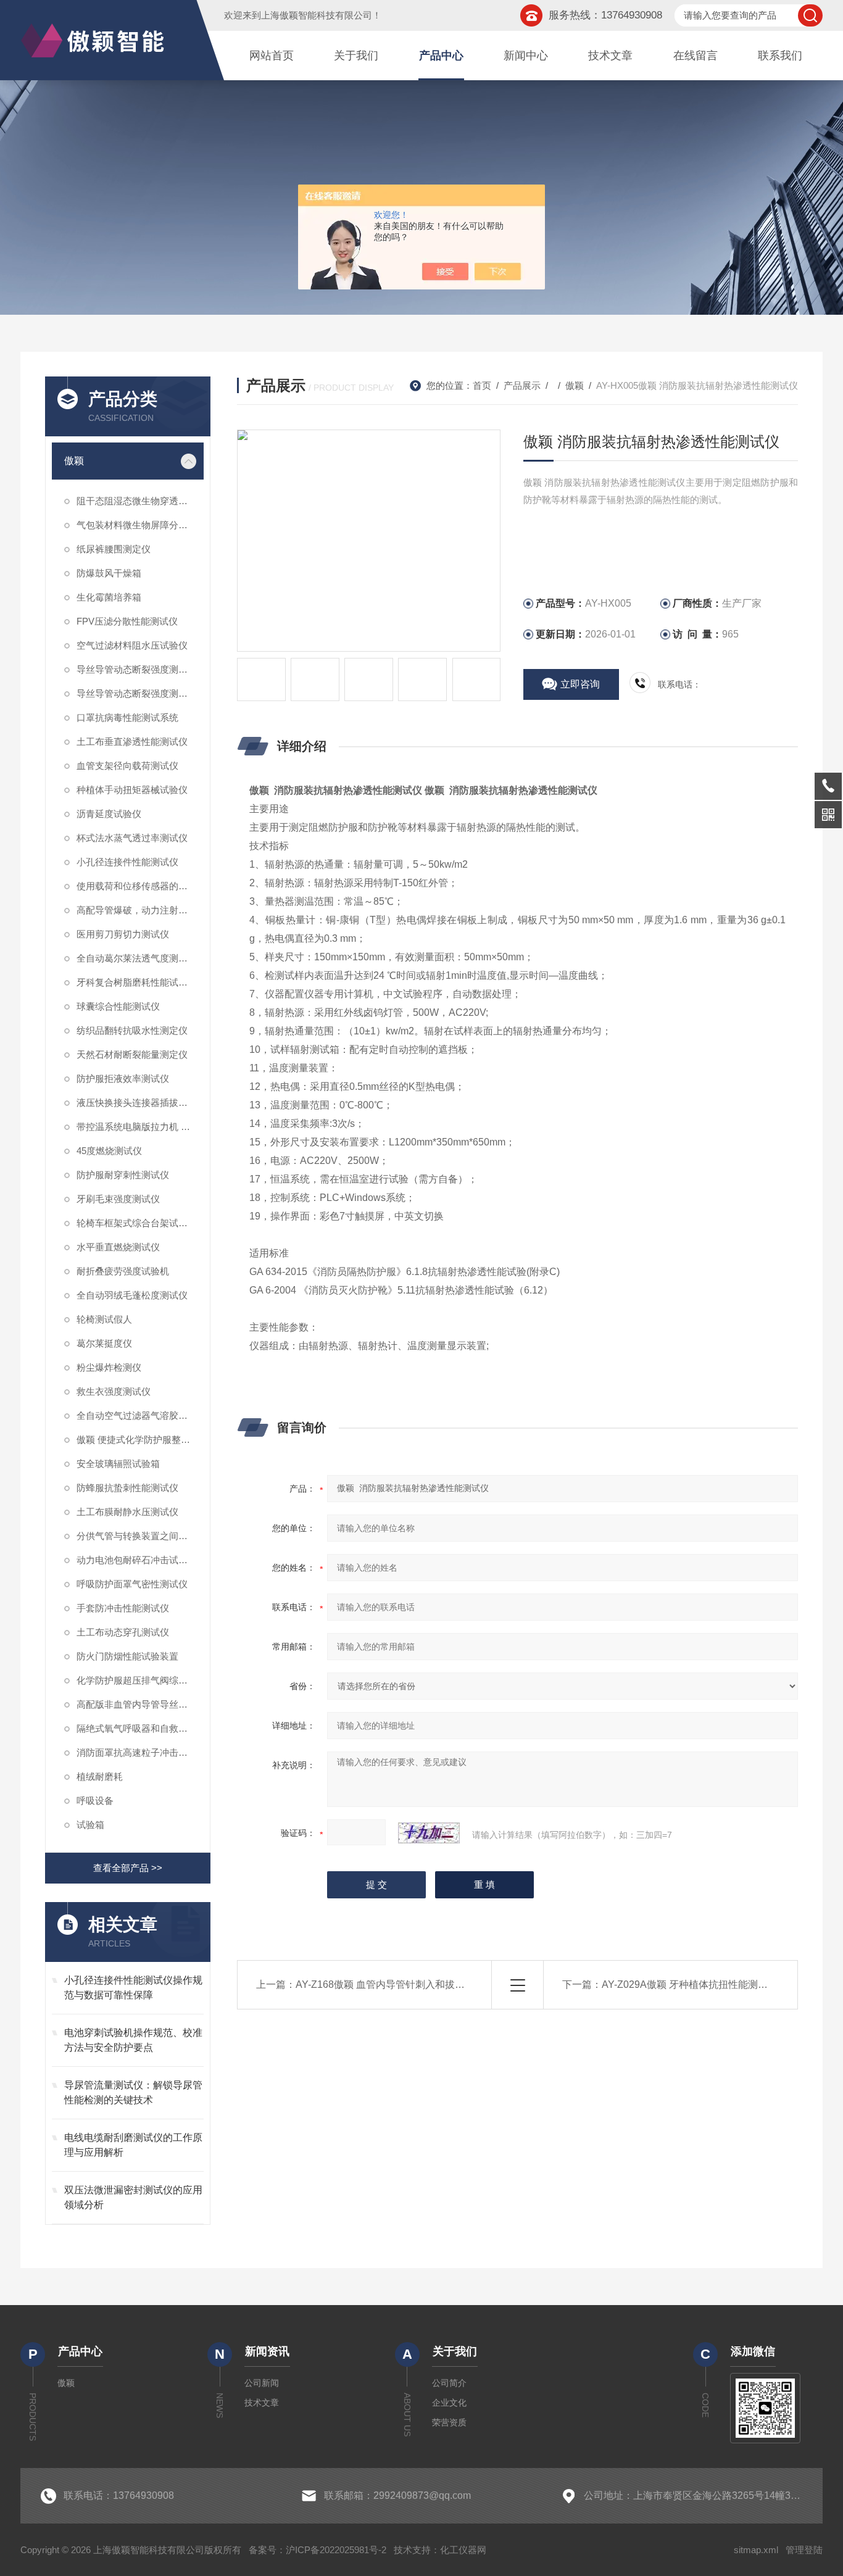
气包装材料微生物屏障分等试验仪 (140, 525)
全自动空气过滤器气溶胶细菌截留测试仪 (140, 1415)
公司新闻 (262, 2383)
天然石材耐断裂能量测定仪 (132, 1054)
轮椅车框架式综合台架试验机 (137, 1223)
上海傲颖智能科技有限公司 (317, 15)
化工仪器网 (463, 2550)
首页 (482, 385)
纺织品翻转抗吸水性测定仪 (132, 1030)
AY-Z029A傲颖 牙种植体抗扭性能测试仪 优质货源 (711, 1984)
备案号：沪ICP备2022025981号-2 (318, 2550)
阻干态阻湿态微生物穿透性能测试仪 (140, 501)
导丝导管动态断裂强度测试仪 (137, 693)
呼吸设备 (95, 1801)
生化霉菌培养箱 (109, 597)
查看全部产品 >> (128, 1868)
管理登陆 (804, 2550)
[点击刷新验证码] (429, 1833)
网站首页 (272, 56)
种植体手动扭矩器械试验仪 (132, 790)
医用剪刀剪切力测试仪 (123, 934)
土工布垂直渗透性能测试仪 (132, 742)
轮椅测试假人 (104, 1319)
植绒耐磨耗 (100, 1776)
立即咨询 (580, 684)
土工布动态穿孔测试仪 (123, 1632)
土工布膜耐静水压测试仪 (127, 1512)
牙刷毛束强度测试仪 (118, 1199)
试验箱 (90, 1825)
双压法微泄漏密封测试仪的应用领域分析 (133, 2197)
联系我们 (780, 56)
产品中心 (441, 56)
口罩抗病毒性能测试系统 (127, 717)
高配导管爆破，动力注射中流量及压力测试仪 (140, 910)
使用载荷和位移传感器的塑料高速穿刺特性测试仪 (140, 886)
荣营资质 (449, 2422)
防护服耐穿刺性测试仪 (123, 1175)
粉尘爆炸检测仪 (109, 1367)
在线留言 (696, 56)
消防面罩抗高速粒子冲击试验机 (140, 1752)
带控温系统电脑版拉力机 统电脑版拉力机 (140, 1127)
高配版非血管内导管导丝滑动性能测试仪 (140, 1704)
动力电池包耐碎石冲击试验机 (137, 1560)
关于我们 (356, 56)
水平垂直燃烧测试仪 (118, 1247)
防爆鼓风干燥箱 (109, 573)
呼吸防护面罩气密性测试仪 (132, 1584)
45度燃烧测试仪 (109, 1151)
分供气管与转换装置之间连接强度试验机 (140, 1536)
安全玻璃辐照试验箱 (118, 1464)
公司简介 (449, 2383)
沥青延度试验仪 (109, 814)
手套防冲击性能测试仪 (123, 1608)
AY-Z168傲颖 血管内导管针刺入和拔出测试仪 (395, 1984)
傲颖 (74, 461)
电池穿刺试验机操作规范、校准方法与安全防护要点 (133, 2040)
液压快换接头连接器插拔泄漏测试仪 (140, 1103)
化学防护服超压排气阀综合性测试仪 (140, 1680)
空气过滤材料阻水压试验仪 (132, 645)
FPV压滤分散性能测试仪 (127, 621)
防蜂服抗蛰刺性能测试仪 (127, 1488)
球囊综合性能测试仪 (118, 1006)
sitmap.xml (756, 2550)
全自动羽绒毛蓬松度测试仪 (132, 1295)
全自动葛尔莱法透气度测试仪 (137, 958)
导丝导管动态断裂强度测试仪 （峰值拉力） (140, 669)
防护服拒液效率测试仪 (123, 1078)
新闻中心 (526, 56)
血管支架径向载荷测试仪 (127, 766)
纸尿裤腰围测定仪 (114, 549)
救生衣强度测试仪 (114, 1391)
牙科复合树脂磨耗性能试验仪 (137, 982)
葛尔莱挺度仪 (104, 1343)
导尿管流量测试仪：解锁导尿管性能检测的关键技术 (133, 2092)
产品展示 (522, 385)
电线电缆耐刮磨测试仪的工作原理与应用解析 (133, 2145)
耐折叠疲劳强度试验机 (123, 1271)
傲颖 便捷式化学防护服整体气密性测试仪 (140, 1440)
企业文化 (449, 2403)
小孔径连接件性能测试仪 (127, 862)
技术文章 (610, 56)
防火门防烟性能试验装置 (127, 1656)
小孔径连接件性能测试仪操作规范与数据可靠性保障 (133, 1988)
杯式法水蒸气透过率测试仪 (132, 838)
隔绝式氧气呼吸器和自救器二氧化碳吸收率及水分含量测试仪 (140, 1728)
